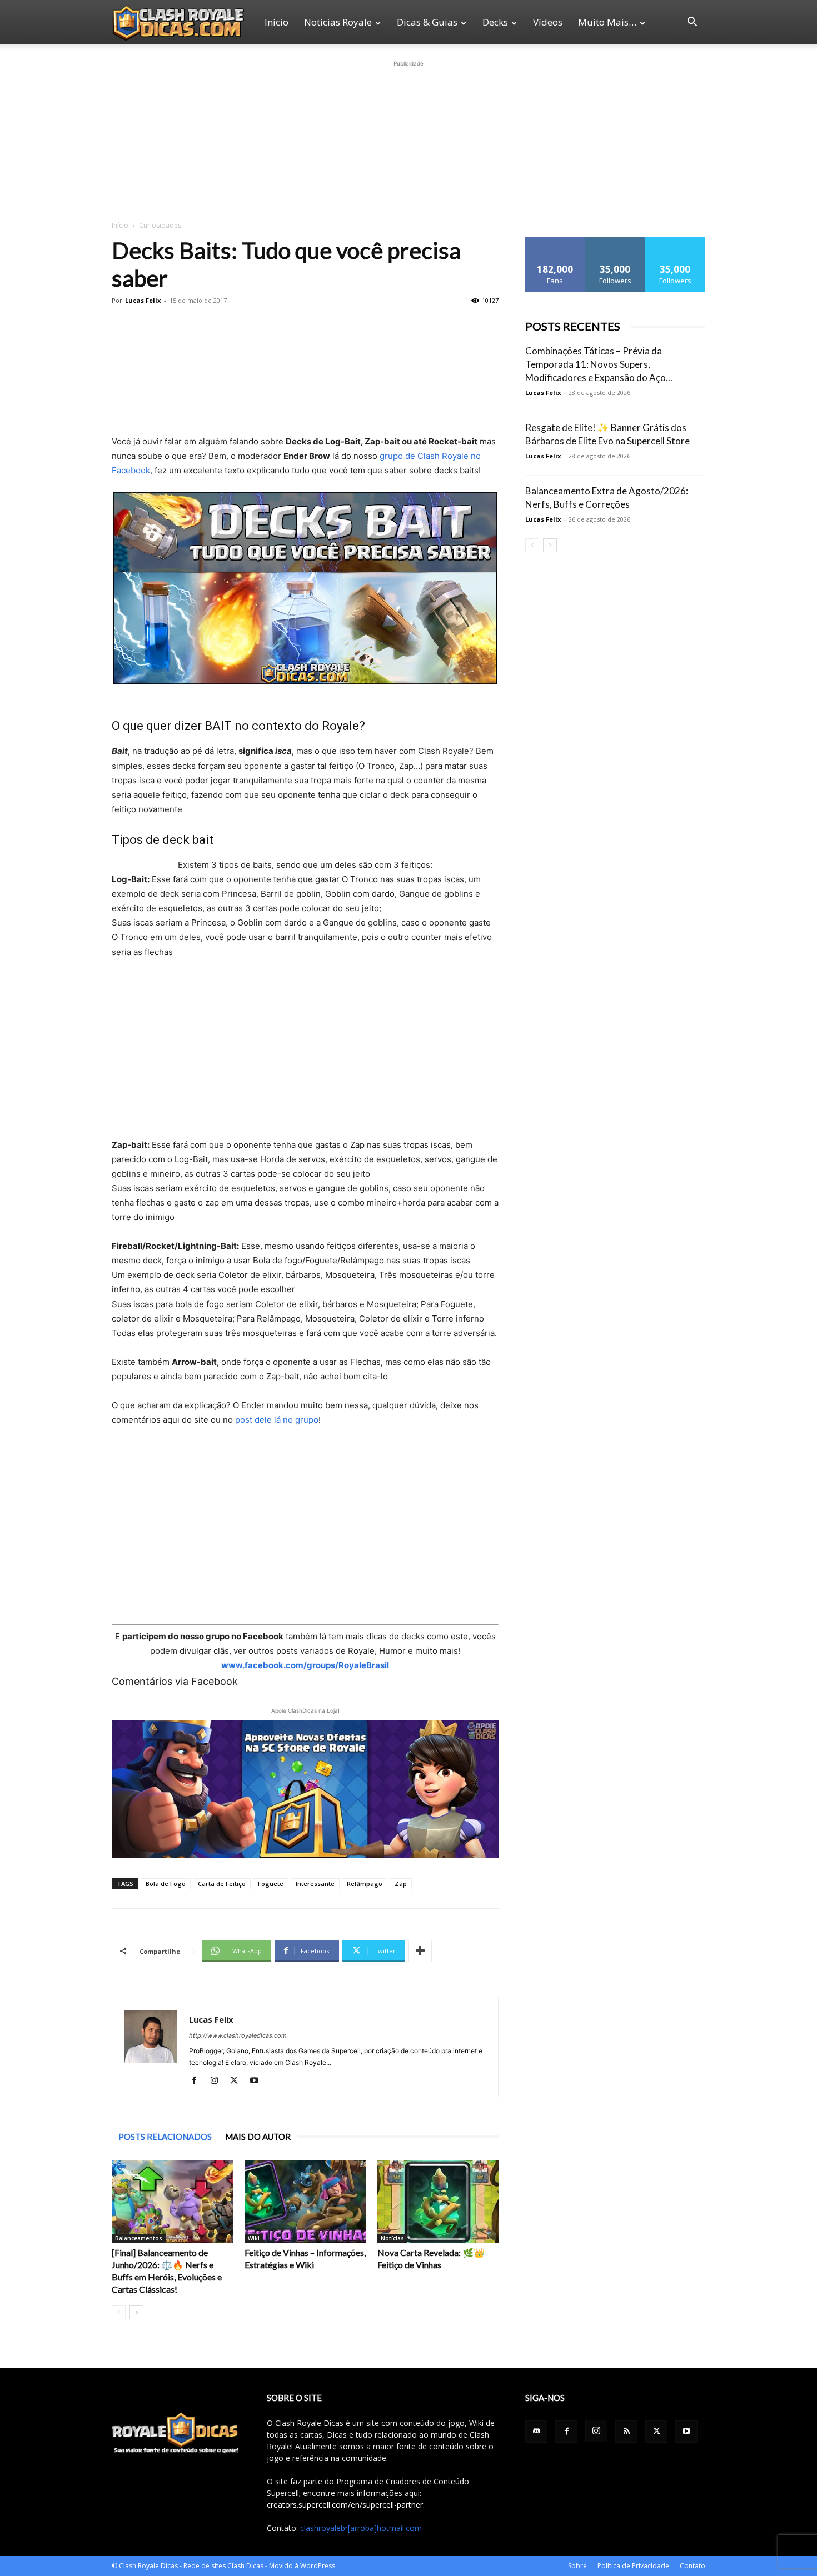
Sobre (577, 2566)
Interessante (315, 1884)
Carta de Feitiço (222, 1884)
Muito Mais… (607, 22)
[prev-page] (119, 2312)
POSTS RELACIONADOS (165, 2137)
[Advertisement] (409, 139)
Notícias (392, 2238)
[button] (692, 23)
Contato (693, 2566)
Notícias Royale (338, 22)
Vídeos (548, 22)
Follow (616, 241)
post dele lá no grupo (277, 1420)
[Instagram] (218, 2081)
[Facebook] (198, 2081)
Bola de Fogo (166, 1884)
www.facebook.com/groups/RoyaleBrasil (305, 1665)
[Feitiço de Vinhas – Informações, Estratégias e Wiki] (305, 2202)
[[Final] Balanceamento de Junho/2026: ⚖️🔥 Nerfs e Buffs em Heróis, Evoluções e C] (172, 2202)
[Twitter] (238, 2081)
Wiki (254, 2238)
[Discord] (536, 2432)
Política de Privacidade (633, 2566)
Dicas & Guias (427, 22)
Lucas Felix (143, 300)
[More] (420, 1951)
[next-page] (136, 2312)
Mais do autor (258, 2137)
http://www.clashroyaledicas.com (238, 2035)
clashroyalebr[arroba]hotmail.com (361, 2528)
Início (277, 22)
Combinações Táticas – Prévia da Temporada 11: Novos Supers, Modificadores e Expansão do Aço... (599, 364)
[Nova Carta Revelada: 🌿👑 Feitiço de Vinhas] (438, 2202)
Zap (401, 1884)
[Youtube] (258, 2081)
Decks (495, 22)
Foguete (271, 1884)
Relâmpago (365, 1884)
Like (556, 241)
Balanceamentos (139, 2238)
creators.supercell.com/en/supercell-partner (345, 2505)
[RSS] (626, 2432)
